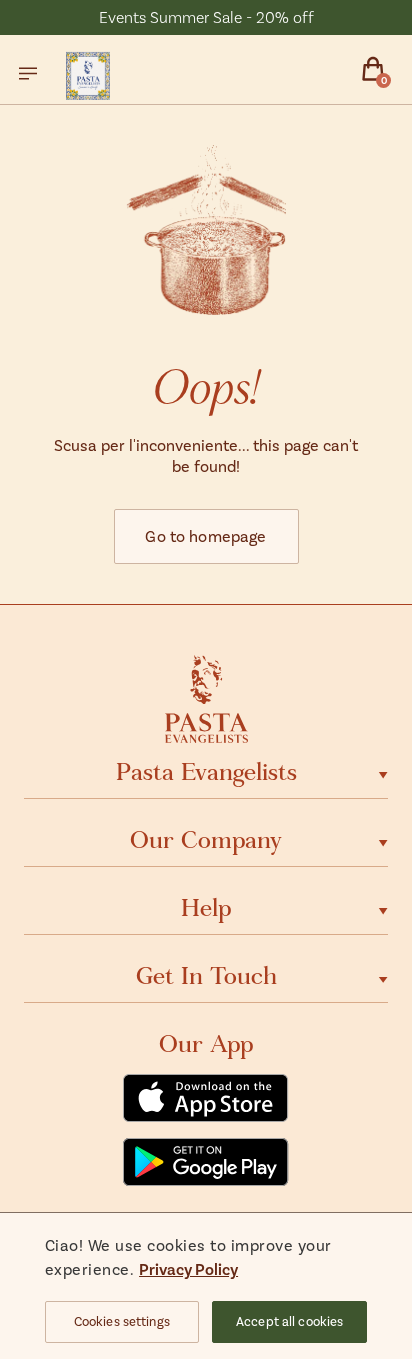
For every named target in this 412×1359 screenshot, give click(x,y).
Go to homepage (205, 535)
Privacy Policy (188, 1268)
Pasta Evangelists (206, 772)
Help (206, 908)
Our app (206, 1044)
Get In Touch (206, 976)
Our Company (206, 840)
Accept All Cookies (289, 1321)
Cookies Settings (122, 1321)
